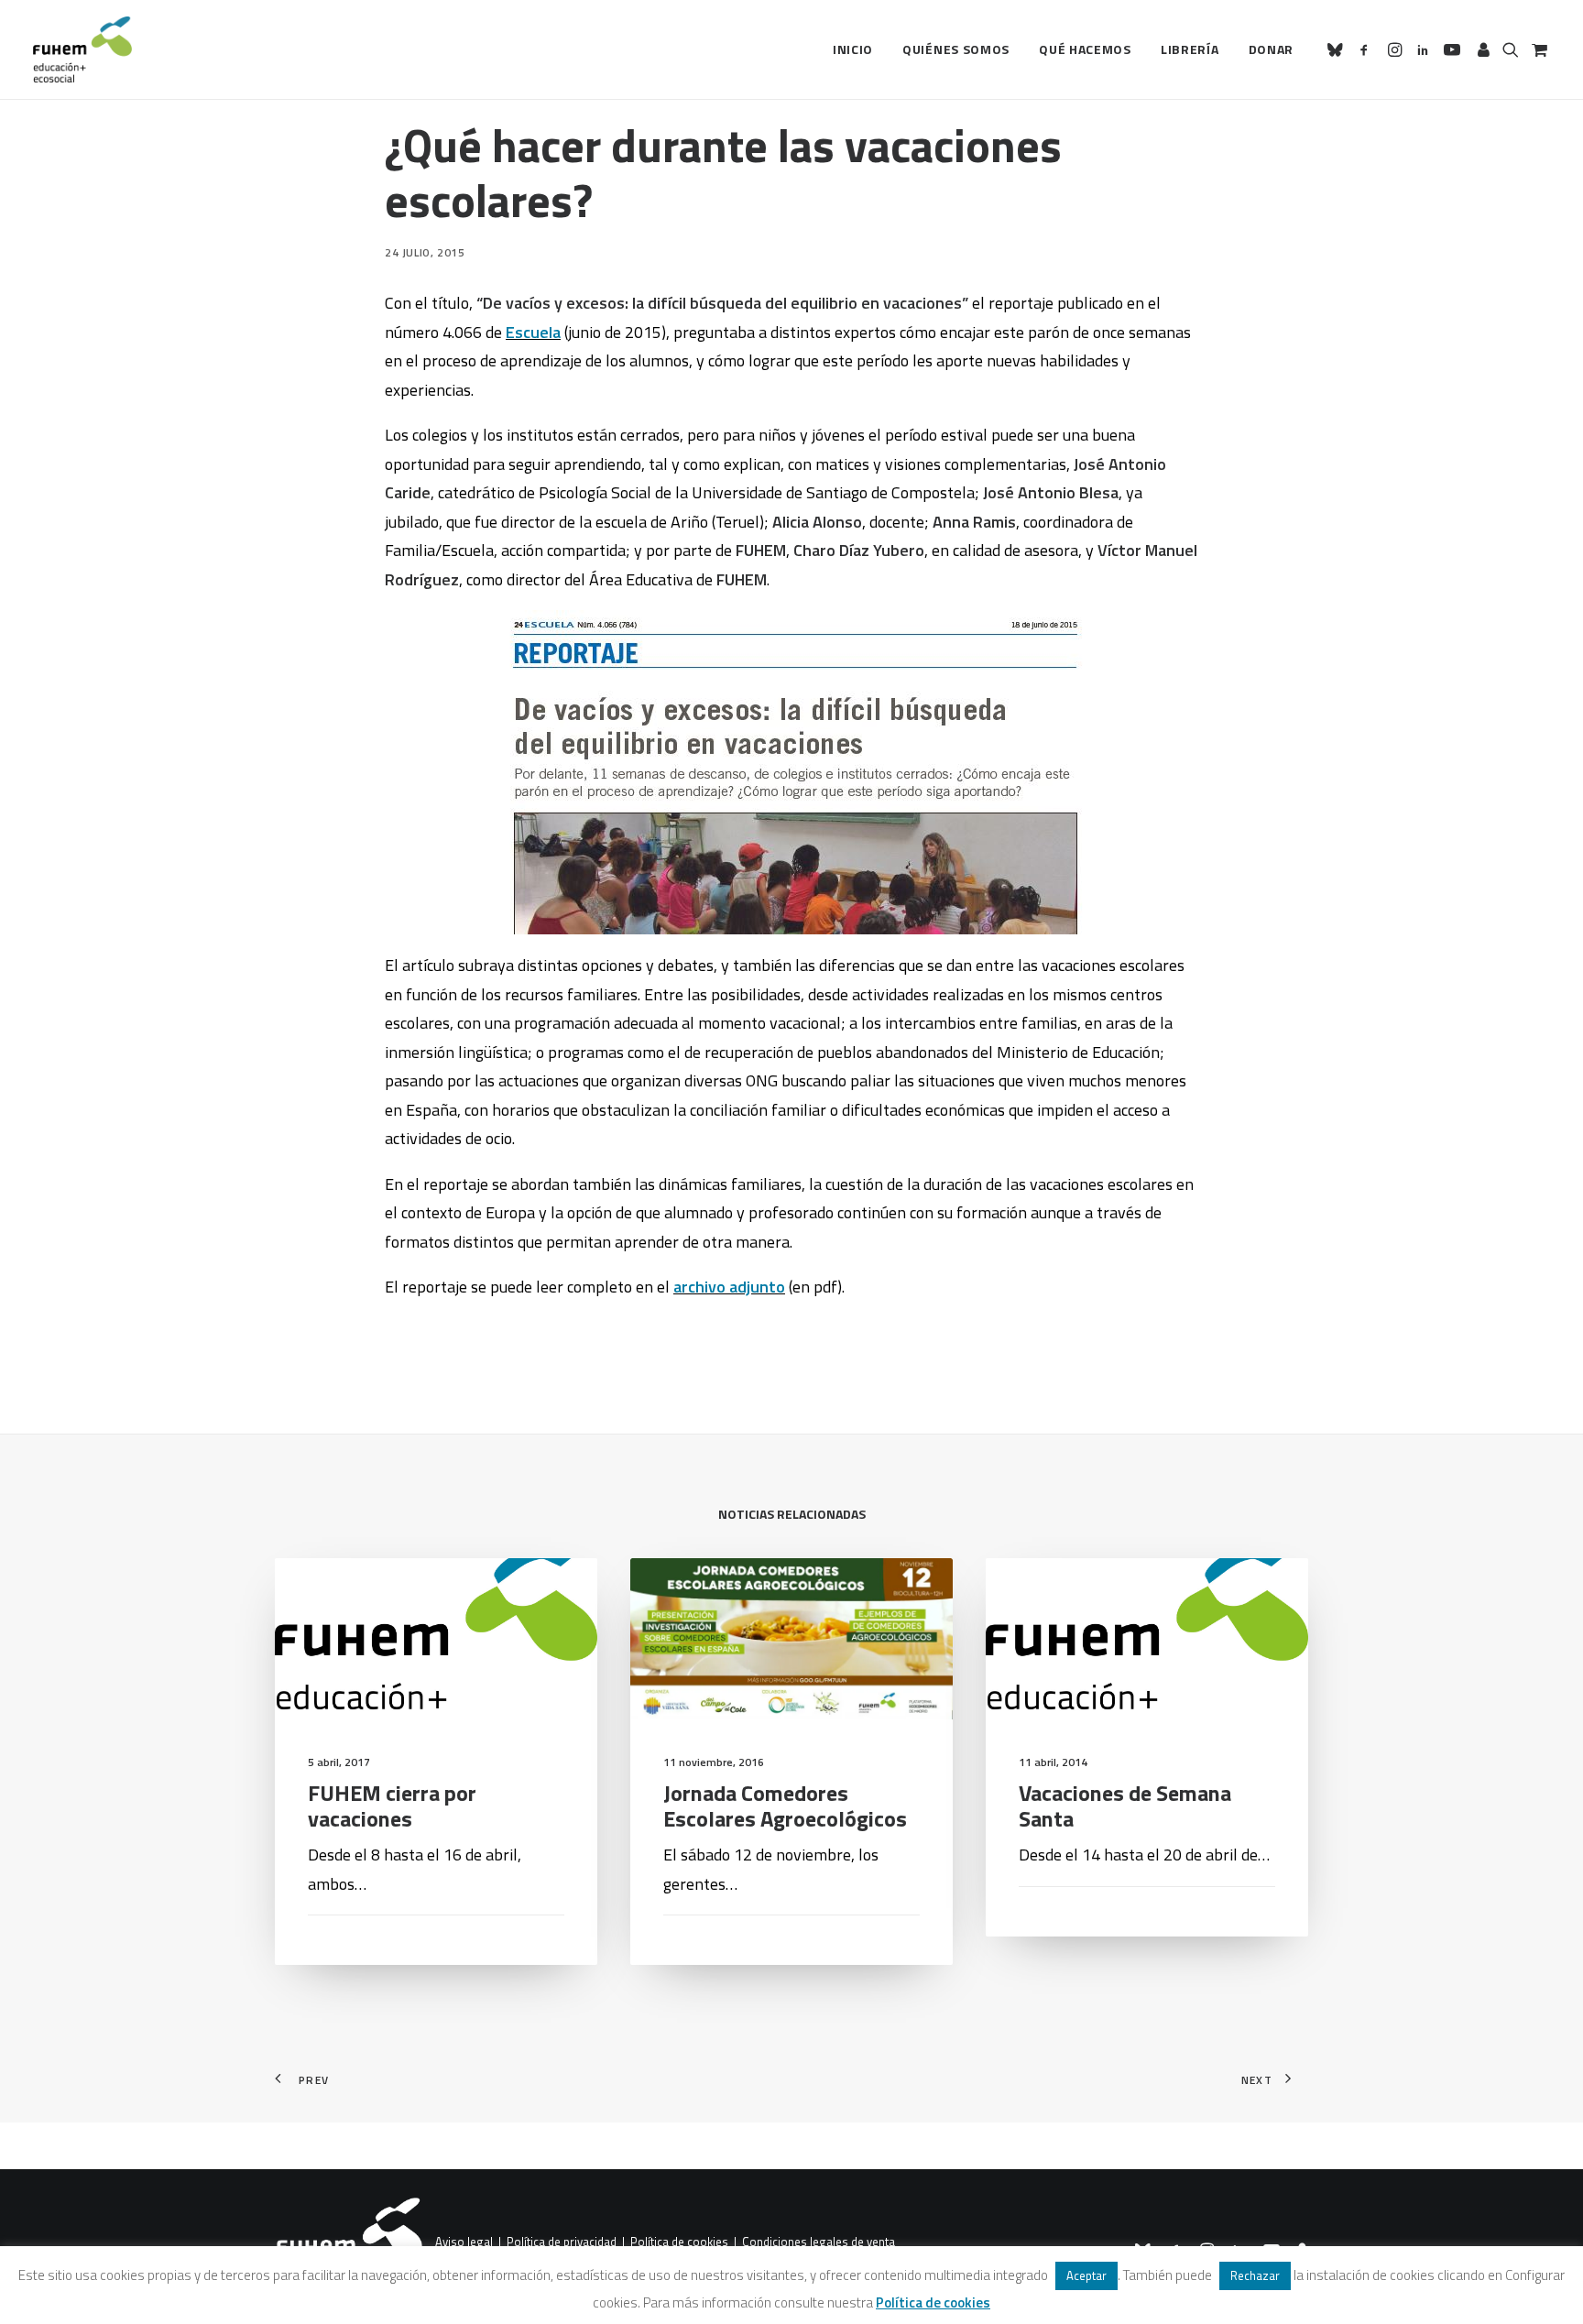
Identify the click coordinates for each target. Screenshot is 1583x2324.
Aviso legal (464, 2242)
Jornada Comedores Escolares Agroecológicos (785, 1806)
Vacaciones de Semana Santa (1125, 1806)
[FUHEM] (82, 49)
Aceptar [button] (1086, 2275)
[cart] (1538, 49)
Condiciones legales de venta (819, 2242)
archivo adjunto (729, 1287)
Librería (1190, 49)
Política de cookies (679, 2242)
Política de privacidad (562, 2242)
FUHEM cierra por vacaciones (392, 1806)
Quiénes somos (956, 49)
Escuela (533, 332)
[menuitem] (853, 49)
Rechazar (1255, 2275)
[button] (1338, 49)
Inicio (853, 49)
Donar (1272, 49)
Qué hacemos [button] (1085, 49)
